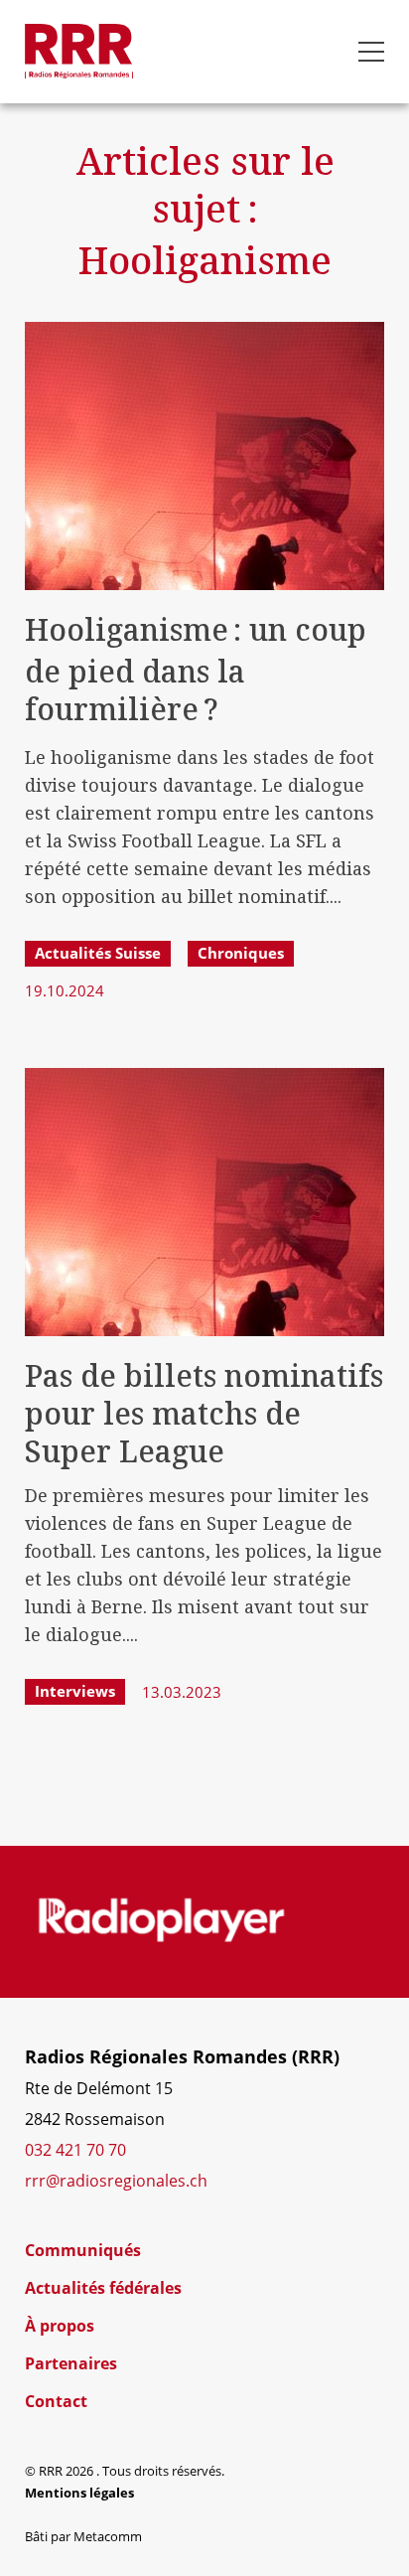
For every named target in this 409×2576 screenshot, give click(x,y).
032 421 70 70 (75, 2150)
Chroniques (241, 953)
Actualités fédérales (103, 2288)
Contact (56, 2401)
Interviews (75, 1691)
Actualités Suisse (98, 953)
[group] (161, 1921)
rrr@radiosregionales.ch (116, 2181)
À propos (60, 2326)
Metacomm (108, 2536)
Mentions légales (79, 2493)
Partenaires (71, 2363)
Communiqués (83, 2250)
